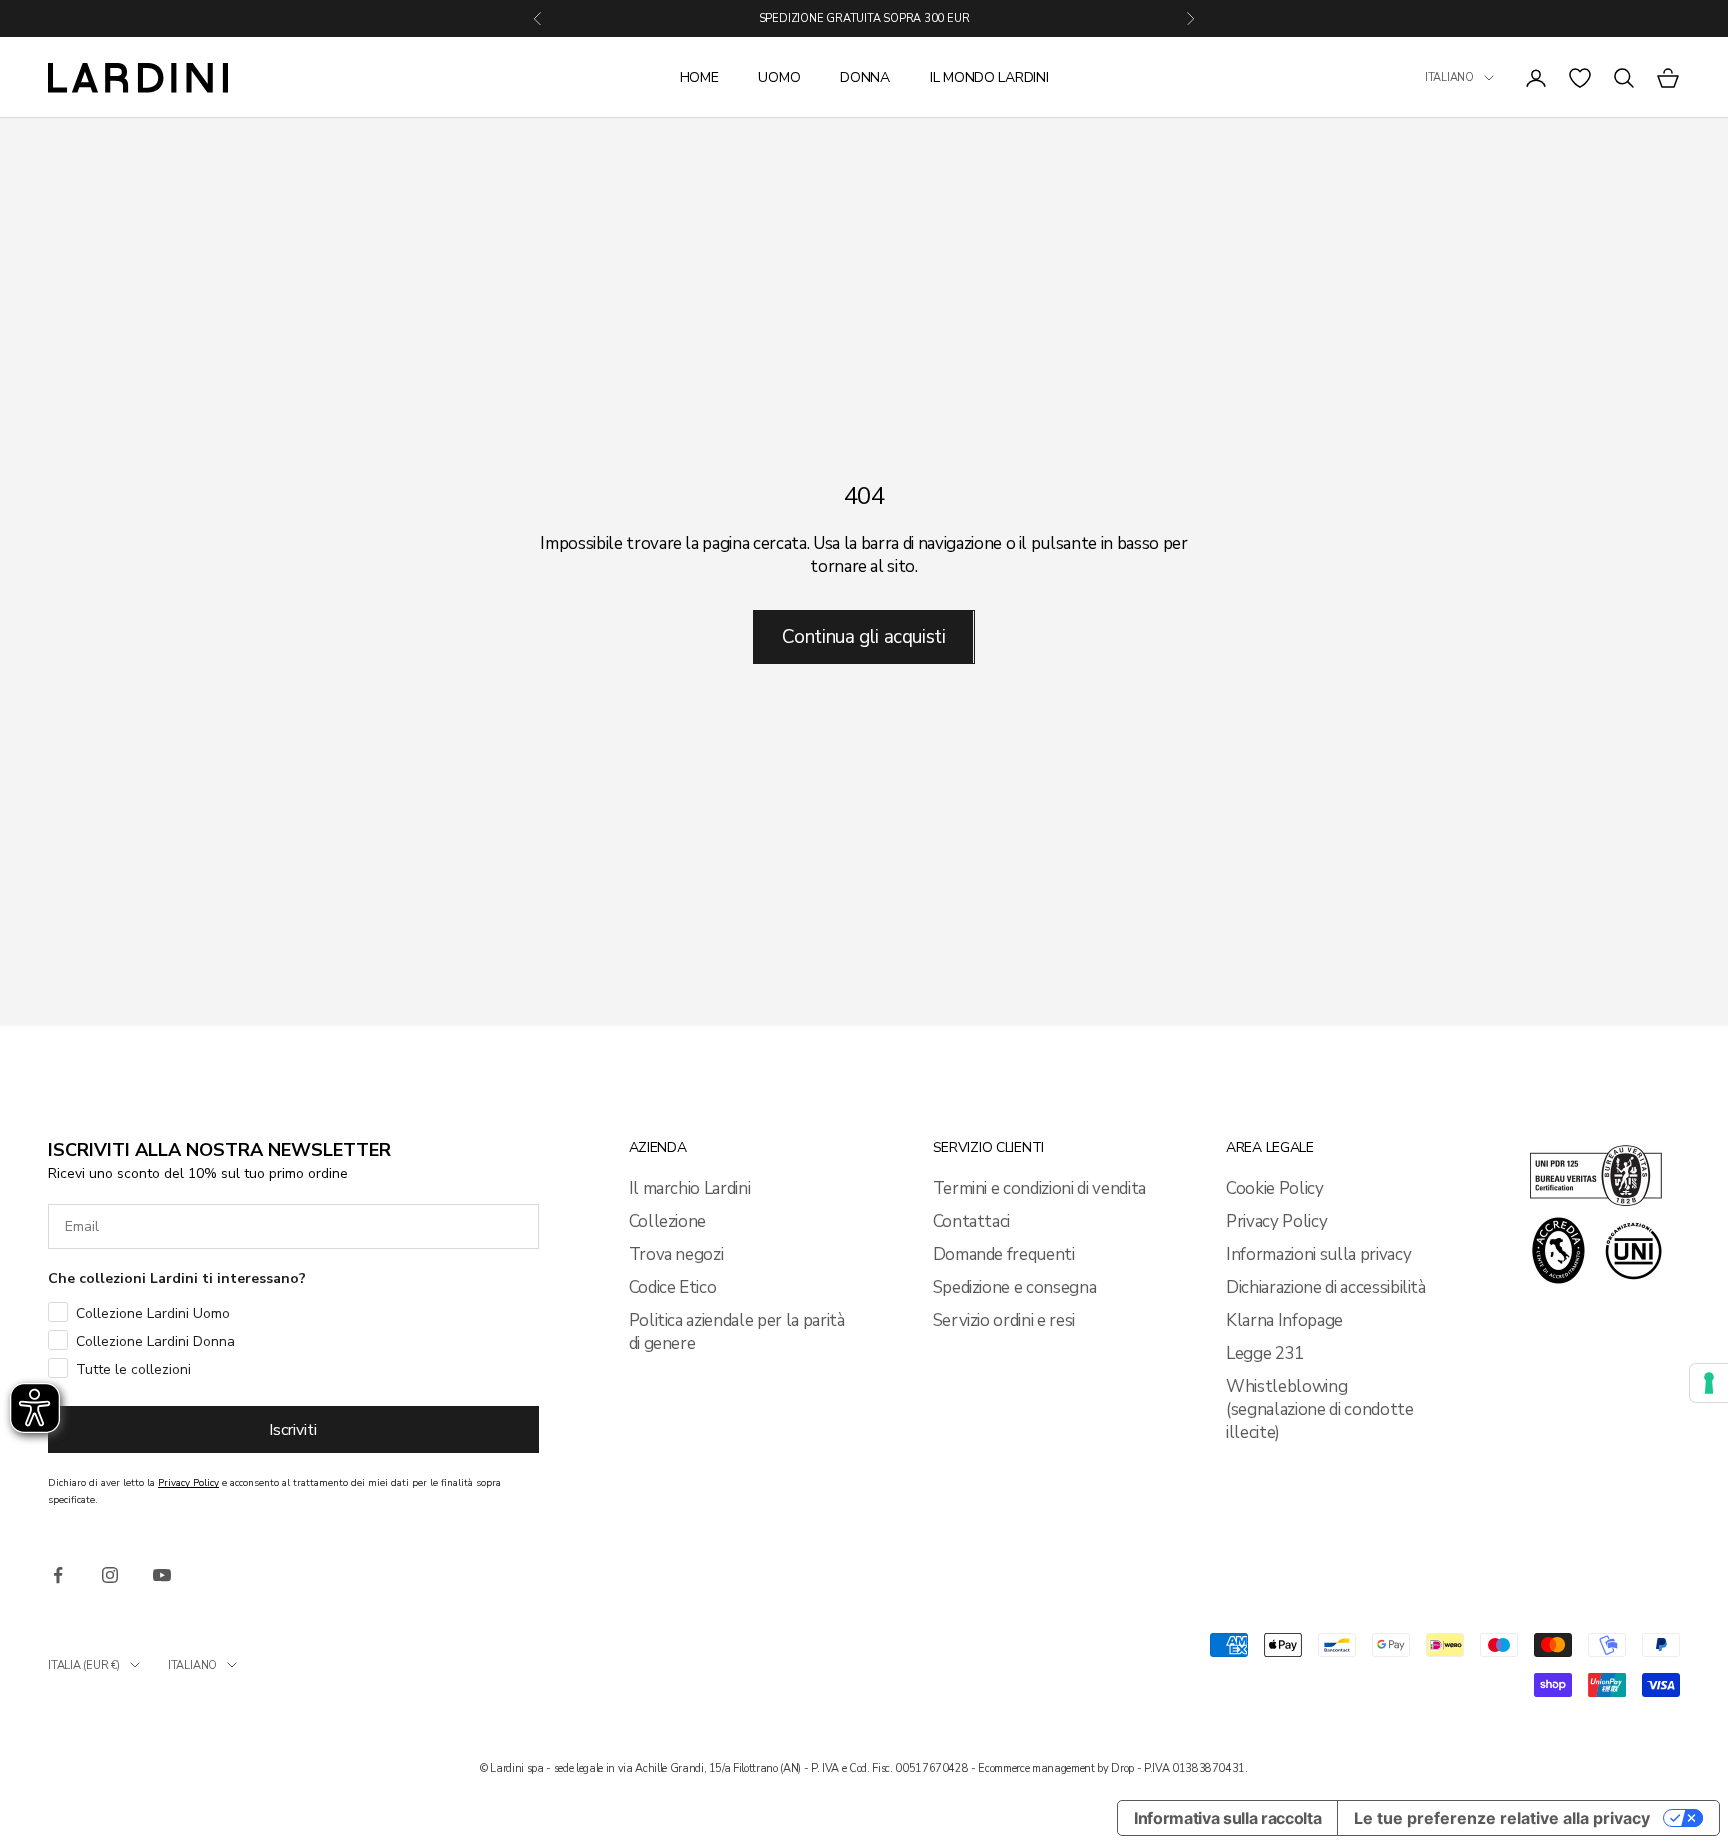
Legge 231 (1265, 1353)
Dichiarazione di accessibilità (1326, 1287)
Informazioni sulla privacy (1318, 1254)
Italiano (1449, 77)
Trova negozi (676, 1254)
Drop (1122, 1768)
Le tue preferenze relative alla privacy (1502, 1818)
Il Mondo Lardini (989, 77)
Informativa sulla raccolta (1227, 1818)
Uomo (779, 77)
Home (699, 77)
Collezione (668, 1221)
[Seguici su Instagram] (110, 1575)
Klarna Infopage (1284, 1320)
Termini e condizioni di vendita (1039, 1188)
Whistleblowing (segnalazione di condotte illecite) (1320, 1409)
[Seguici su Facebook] (58, 1575)
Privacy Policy (1276, 1221)
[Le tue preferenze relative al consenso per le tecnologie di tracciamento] (1709, 1383)
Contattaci (972, 1221)
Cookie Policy (1275, 1188)
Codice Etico (673, 1287)
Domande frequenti (1004, 1254)
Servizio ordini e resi (1004, 1320)
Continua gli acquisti (863, 637)
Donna (865, 77)
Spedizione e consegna (1015, 1287)
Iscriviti (293, 1430)
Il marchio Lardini (690, 1188)
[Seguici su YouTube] (162, 1575)
